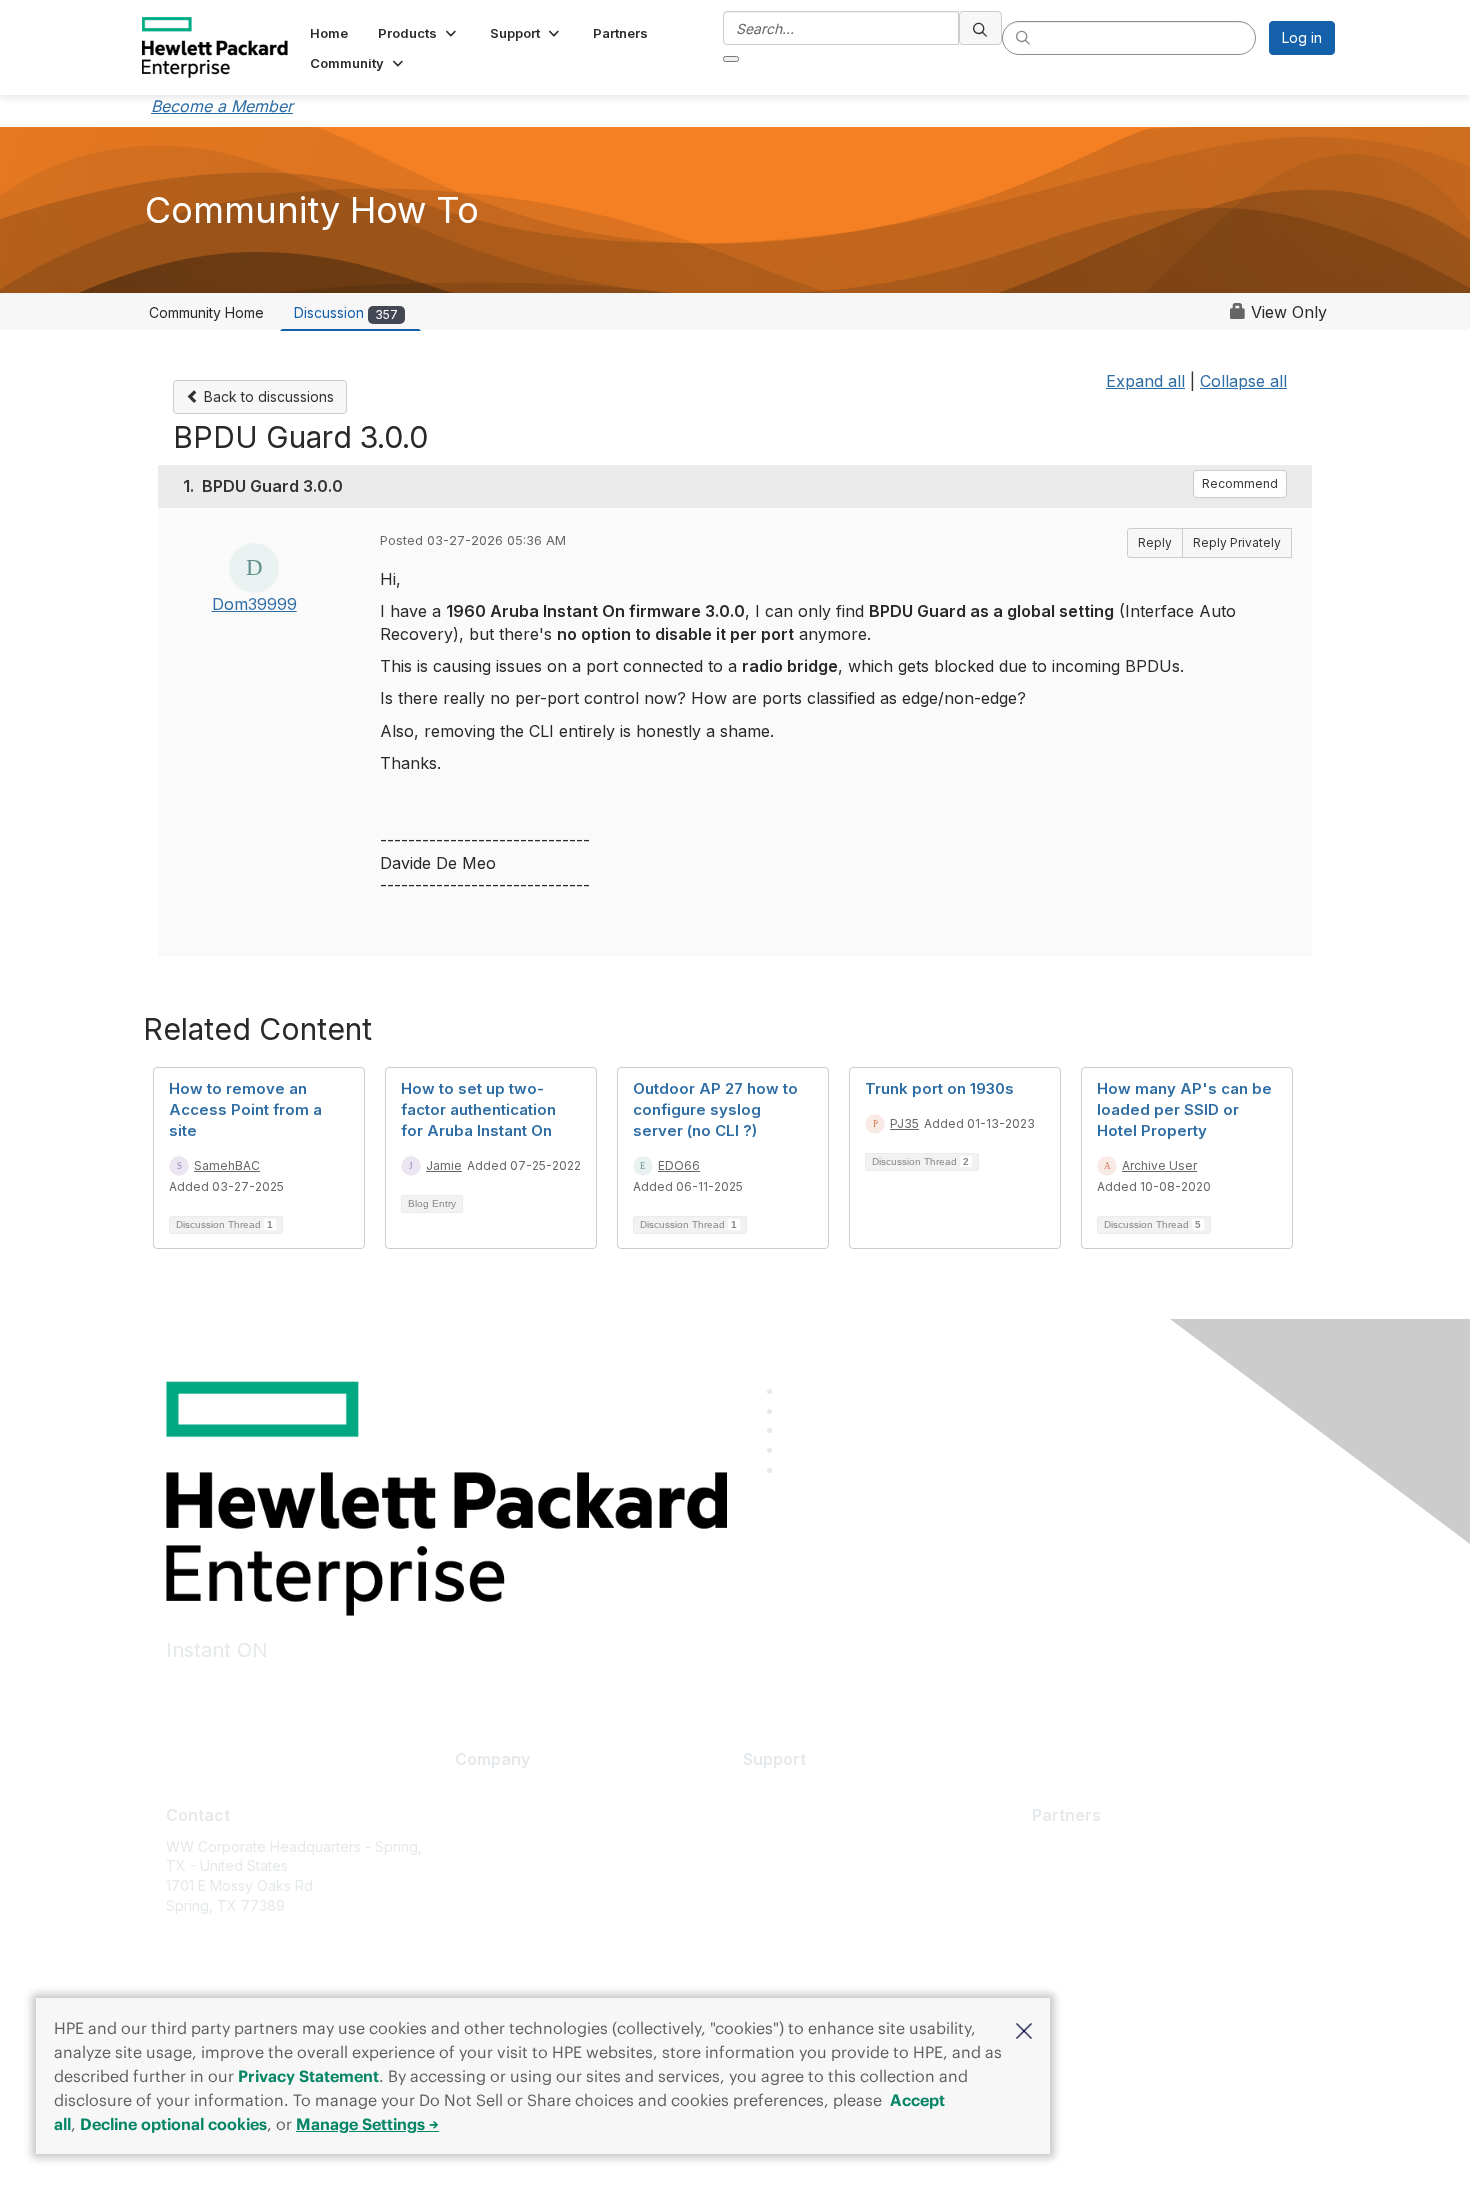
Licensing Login (794, 1908)
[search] (981, 28)
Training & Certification (817, 1849)
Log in (1302, 37)
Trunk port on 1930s (939, 1088)
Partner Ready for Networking (1131, 1905)
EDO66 (679, 1165)
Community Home (206, 312)
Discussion (346, 312)
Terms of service (511, 1938)
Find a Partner (1078, 1846)
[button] (1024, 2029)
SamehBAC (227, 1165)
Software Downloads (812, 1879)
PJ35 (904, 1123)
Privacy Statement (308, 2076)
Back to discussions (267, 396)
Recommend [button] (1240, 483)
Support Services (800, 1790)
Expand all (1145, 381)
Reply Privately (1237, 542)
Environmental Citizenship (539, 1879)
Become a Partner (1091, 1875)
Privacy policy (501, 1908)
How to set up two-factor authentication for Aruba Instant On (478, 1109)
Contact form (208, 1990)
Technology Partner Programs (1131, 1935)
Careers (481, 1819)
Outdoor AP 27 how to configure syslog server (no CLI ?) (715, 1109)
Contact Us (491, 1849)
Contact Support (797, 1819)
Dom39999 (254, 604)
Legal (473, 1967)
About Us (485, 1790)
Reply (1155, 542)
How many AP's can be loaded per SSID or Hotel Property (1184, 1109)
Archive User (1159, 1165)
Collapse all (1243, 381)
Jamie (444, 1165)
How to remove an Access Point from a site (245, 1109)
